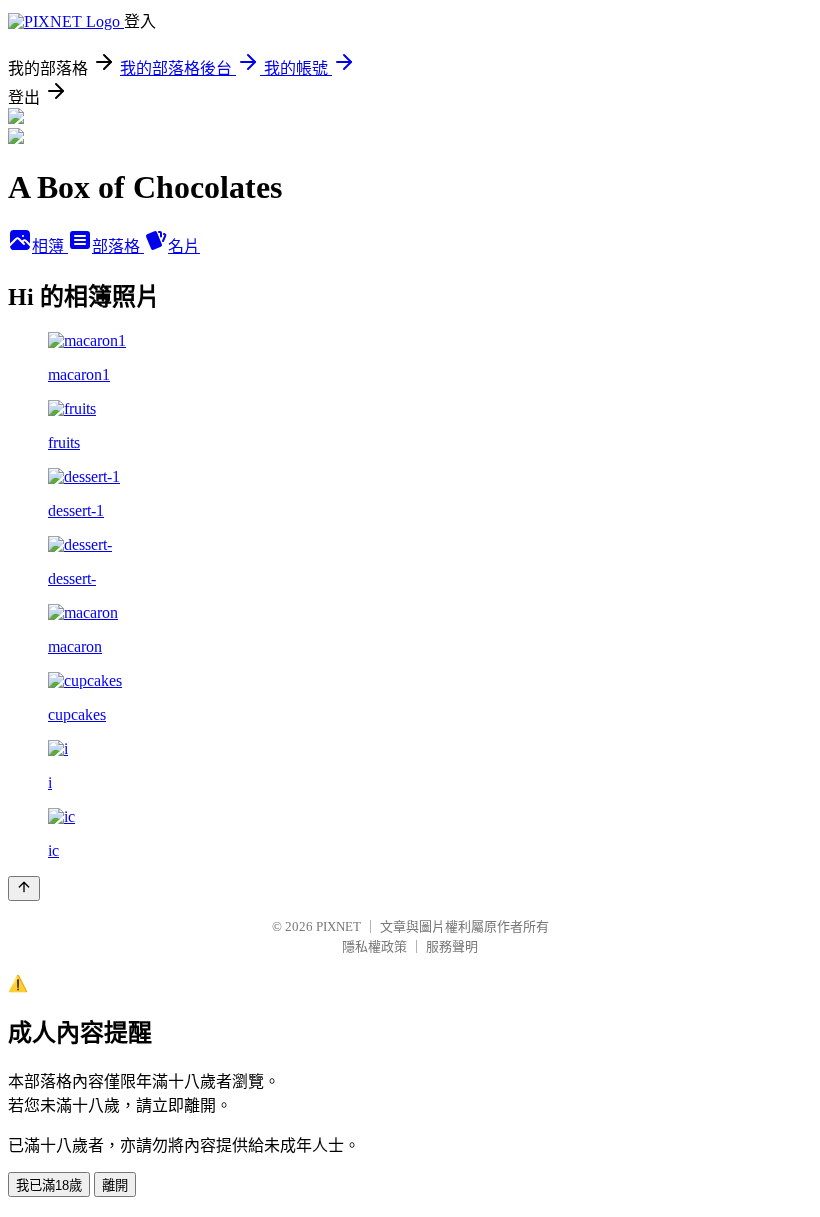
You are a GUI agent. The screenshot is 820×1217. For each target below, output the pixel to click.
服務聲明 (452, 946)
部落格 (118, 246)
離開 (115, 1185)
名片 (184, 246)
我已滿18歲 (49, 1185)
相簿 (50, 246)
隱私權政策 (374, 946)
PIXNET (338, 926)
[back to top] (24, 888)
